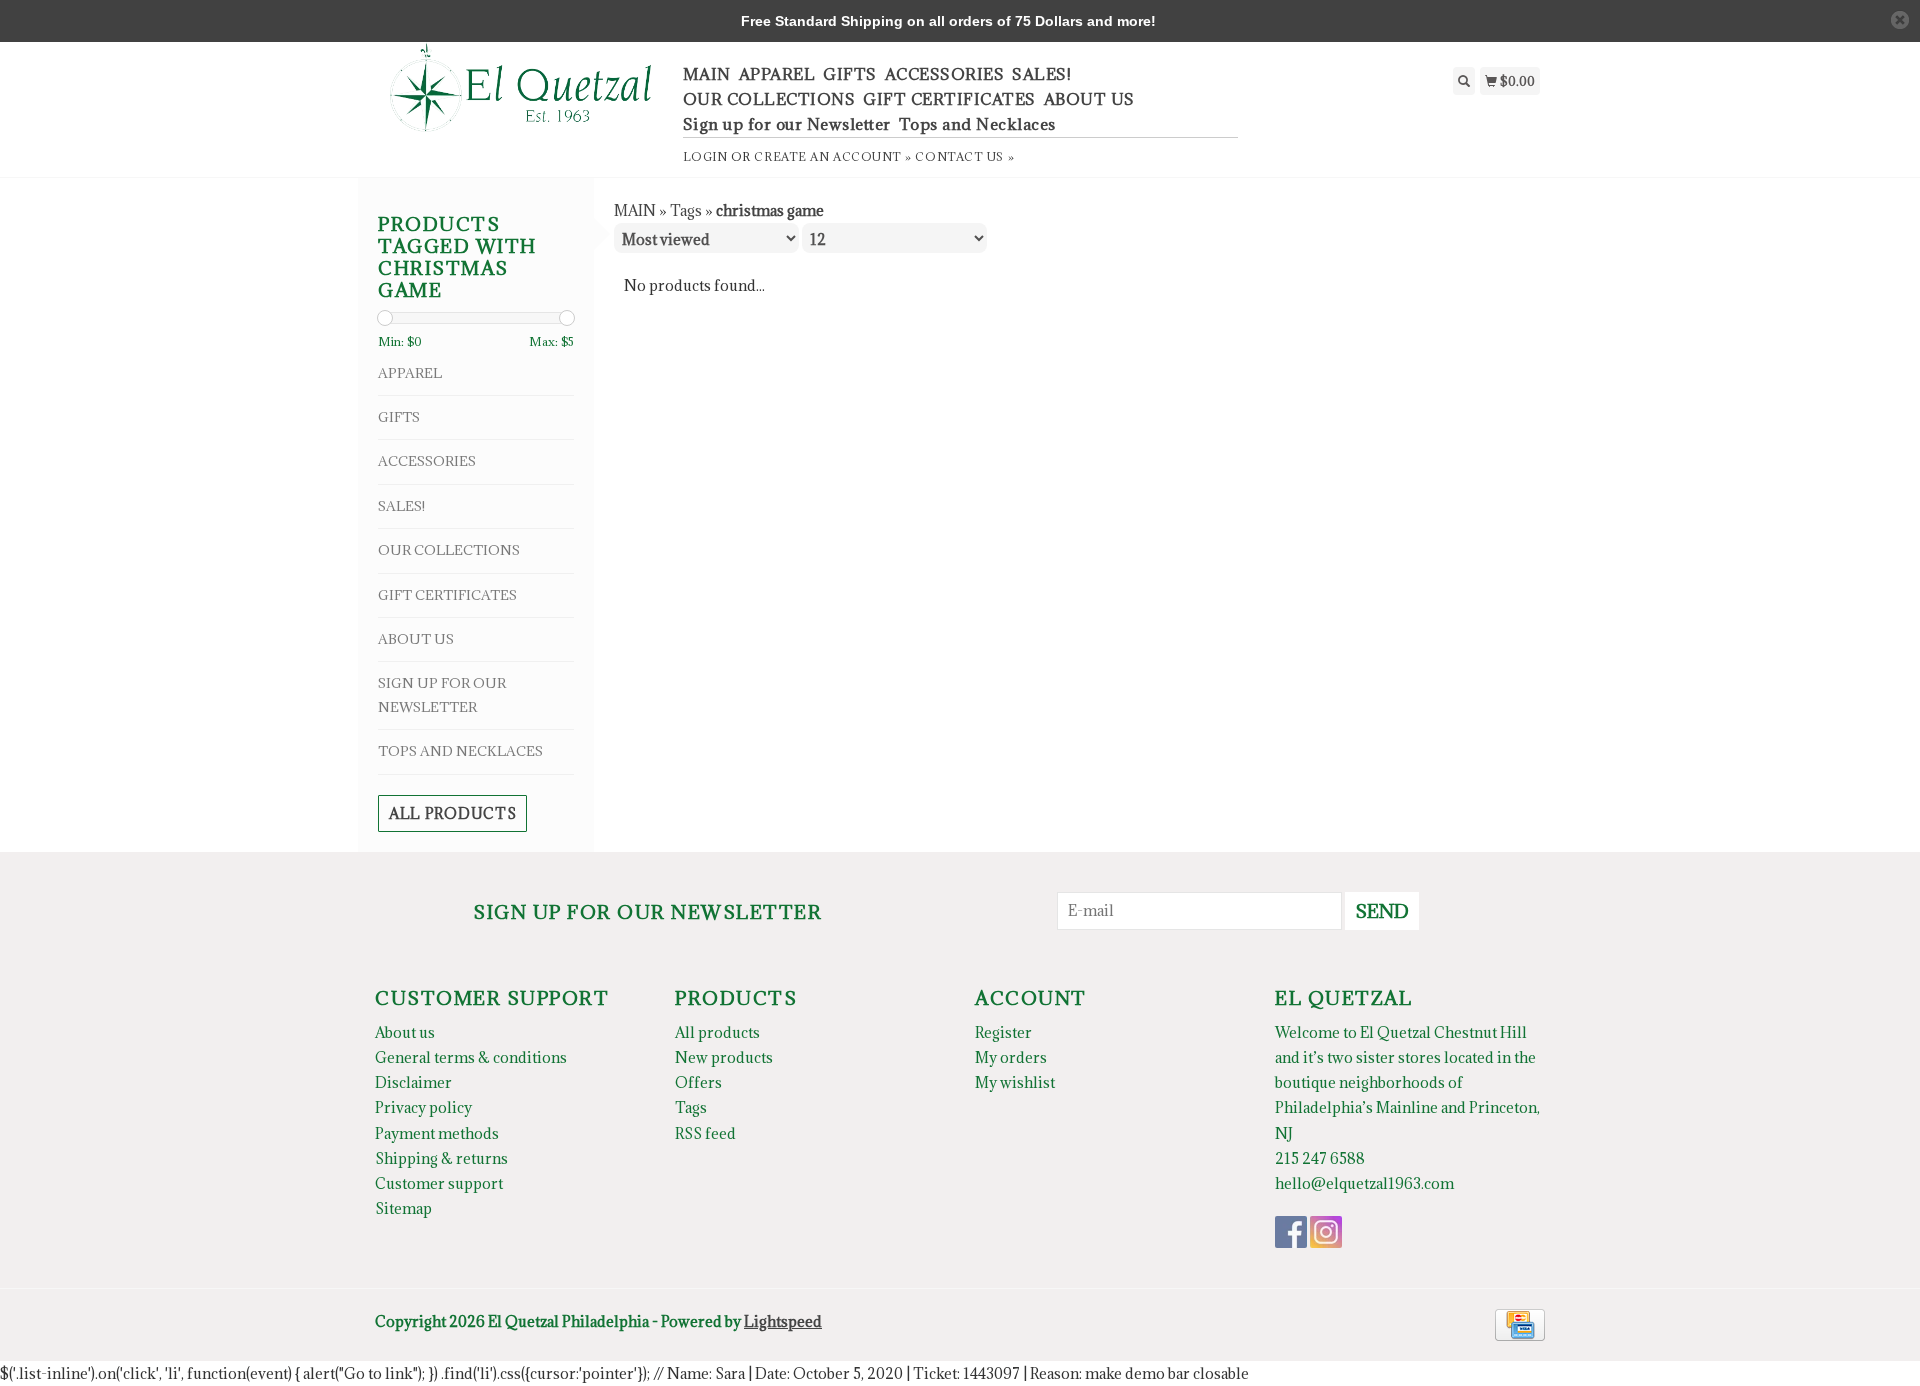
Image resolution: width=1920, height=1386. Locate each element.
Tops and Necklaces (977, 124)
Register (1003, 1032)
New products (724, 1057)
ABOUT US (1089, 99)
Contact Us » (964, 156)
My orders (1011, 1057)
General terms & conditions (471, 1057)
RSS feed (705, 1133)
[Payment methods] (1520, 1323)
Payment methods (437, 1133)
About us (405, 1032)
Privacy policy (423, 1107)
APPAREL (777, 74)
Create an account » (832, 156)
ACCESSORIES (945, 74)
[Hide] (1900, 20)
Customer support (439, 1183)
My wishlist (1015, 1082)
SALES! (1041, 74)
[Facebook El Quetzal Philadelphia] (1291, 1232)
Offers (698, 1082)
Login (705, 156)
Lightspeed (783, 1321)
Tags (686, 210)
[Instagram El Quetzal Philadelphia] (1326, 1232)
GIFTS (850, 74)
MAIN (707, 74)
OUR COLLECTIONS (769, 99)
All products (452, 813)
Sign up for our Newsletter (787, 124)
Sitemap (403, 1208)
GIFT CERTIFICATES (949, 99)
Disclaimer (413, 1082)
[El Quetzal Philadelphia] (521, 98)
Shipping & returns (441, 1158)
